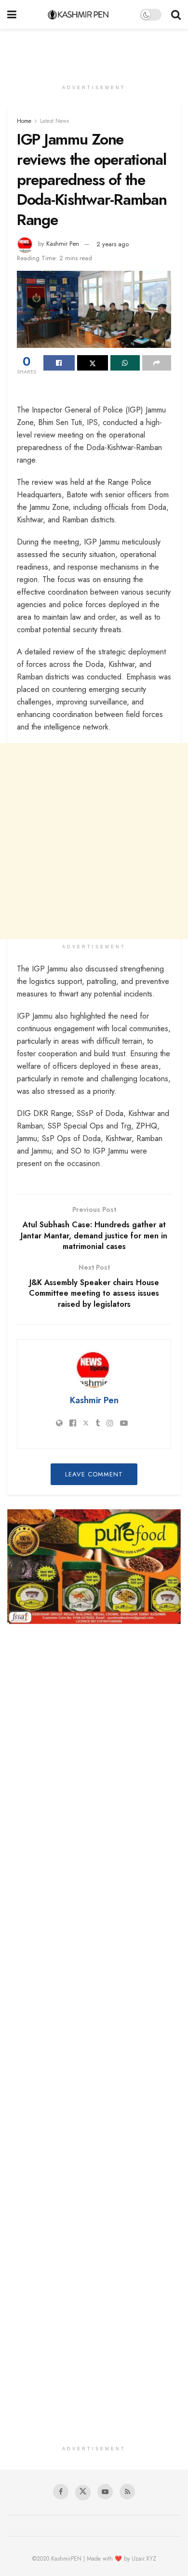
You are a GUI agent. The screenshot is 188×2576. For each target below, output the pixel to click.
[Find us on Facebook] (61, 2492)
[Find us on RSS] (127, 2492)
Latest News (54, 121)
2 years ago (113, 244)
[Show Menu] (12, 14)
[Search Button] (176, 14)
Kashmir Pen (63, 244)
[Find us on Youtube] (105, 2492)
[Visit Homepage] (78, 14)
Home (24, 121)
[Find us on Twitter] (83, 2493)
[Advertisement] (94, 51)
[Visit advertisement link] (94, 1567)
